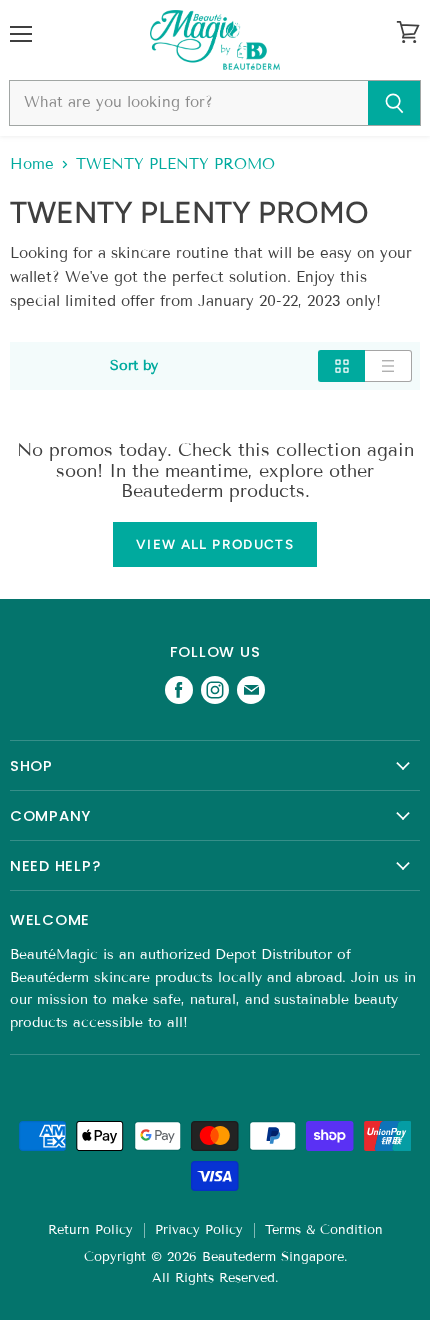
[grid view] (341, 366)
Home (32, 164)
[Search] (394, 103)
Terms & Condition (324, 1230)
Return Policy (90, 1230)
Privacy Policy (199, 1230)
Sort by (134, 366)
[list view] (388, 366)
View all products (215, 544)
